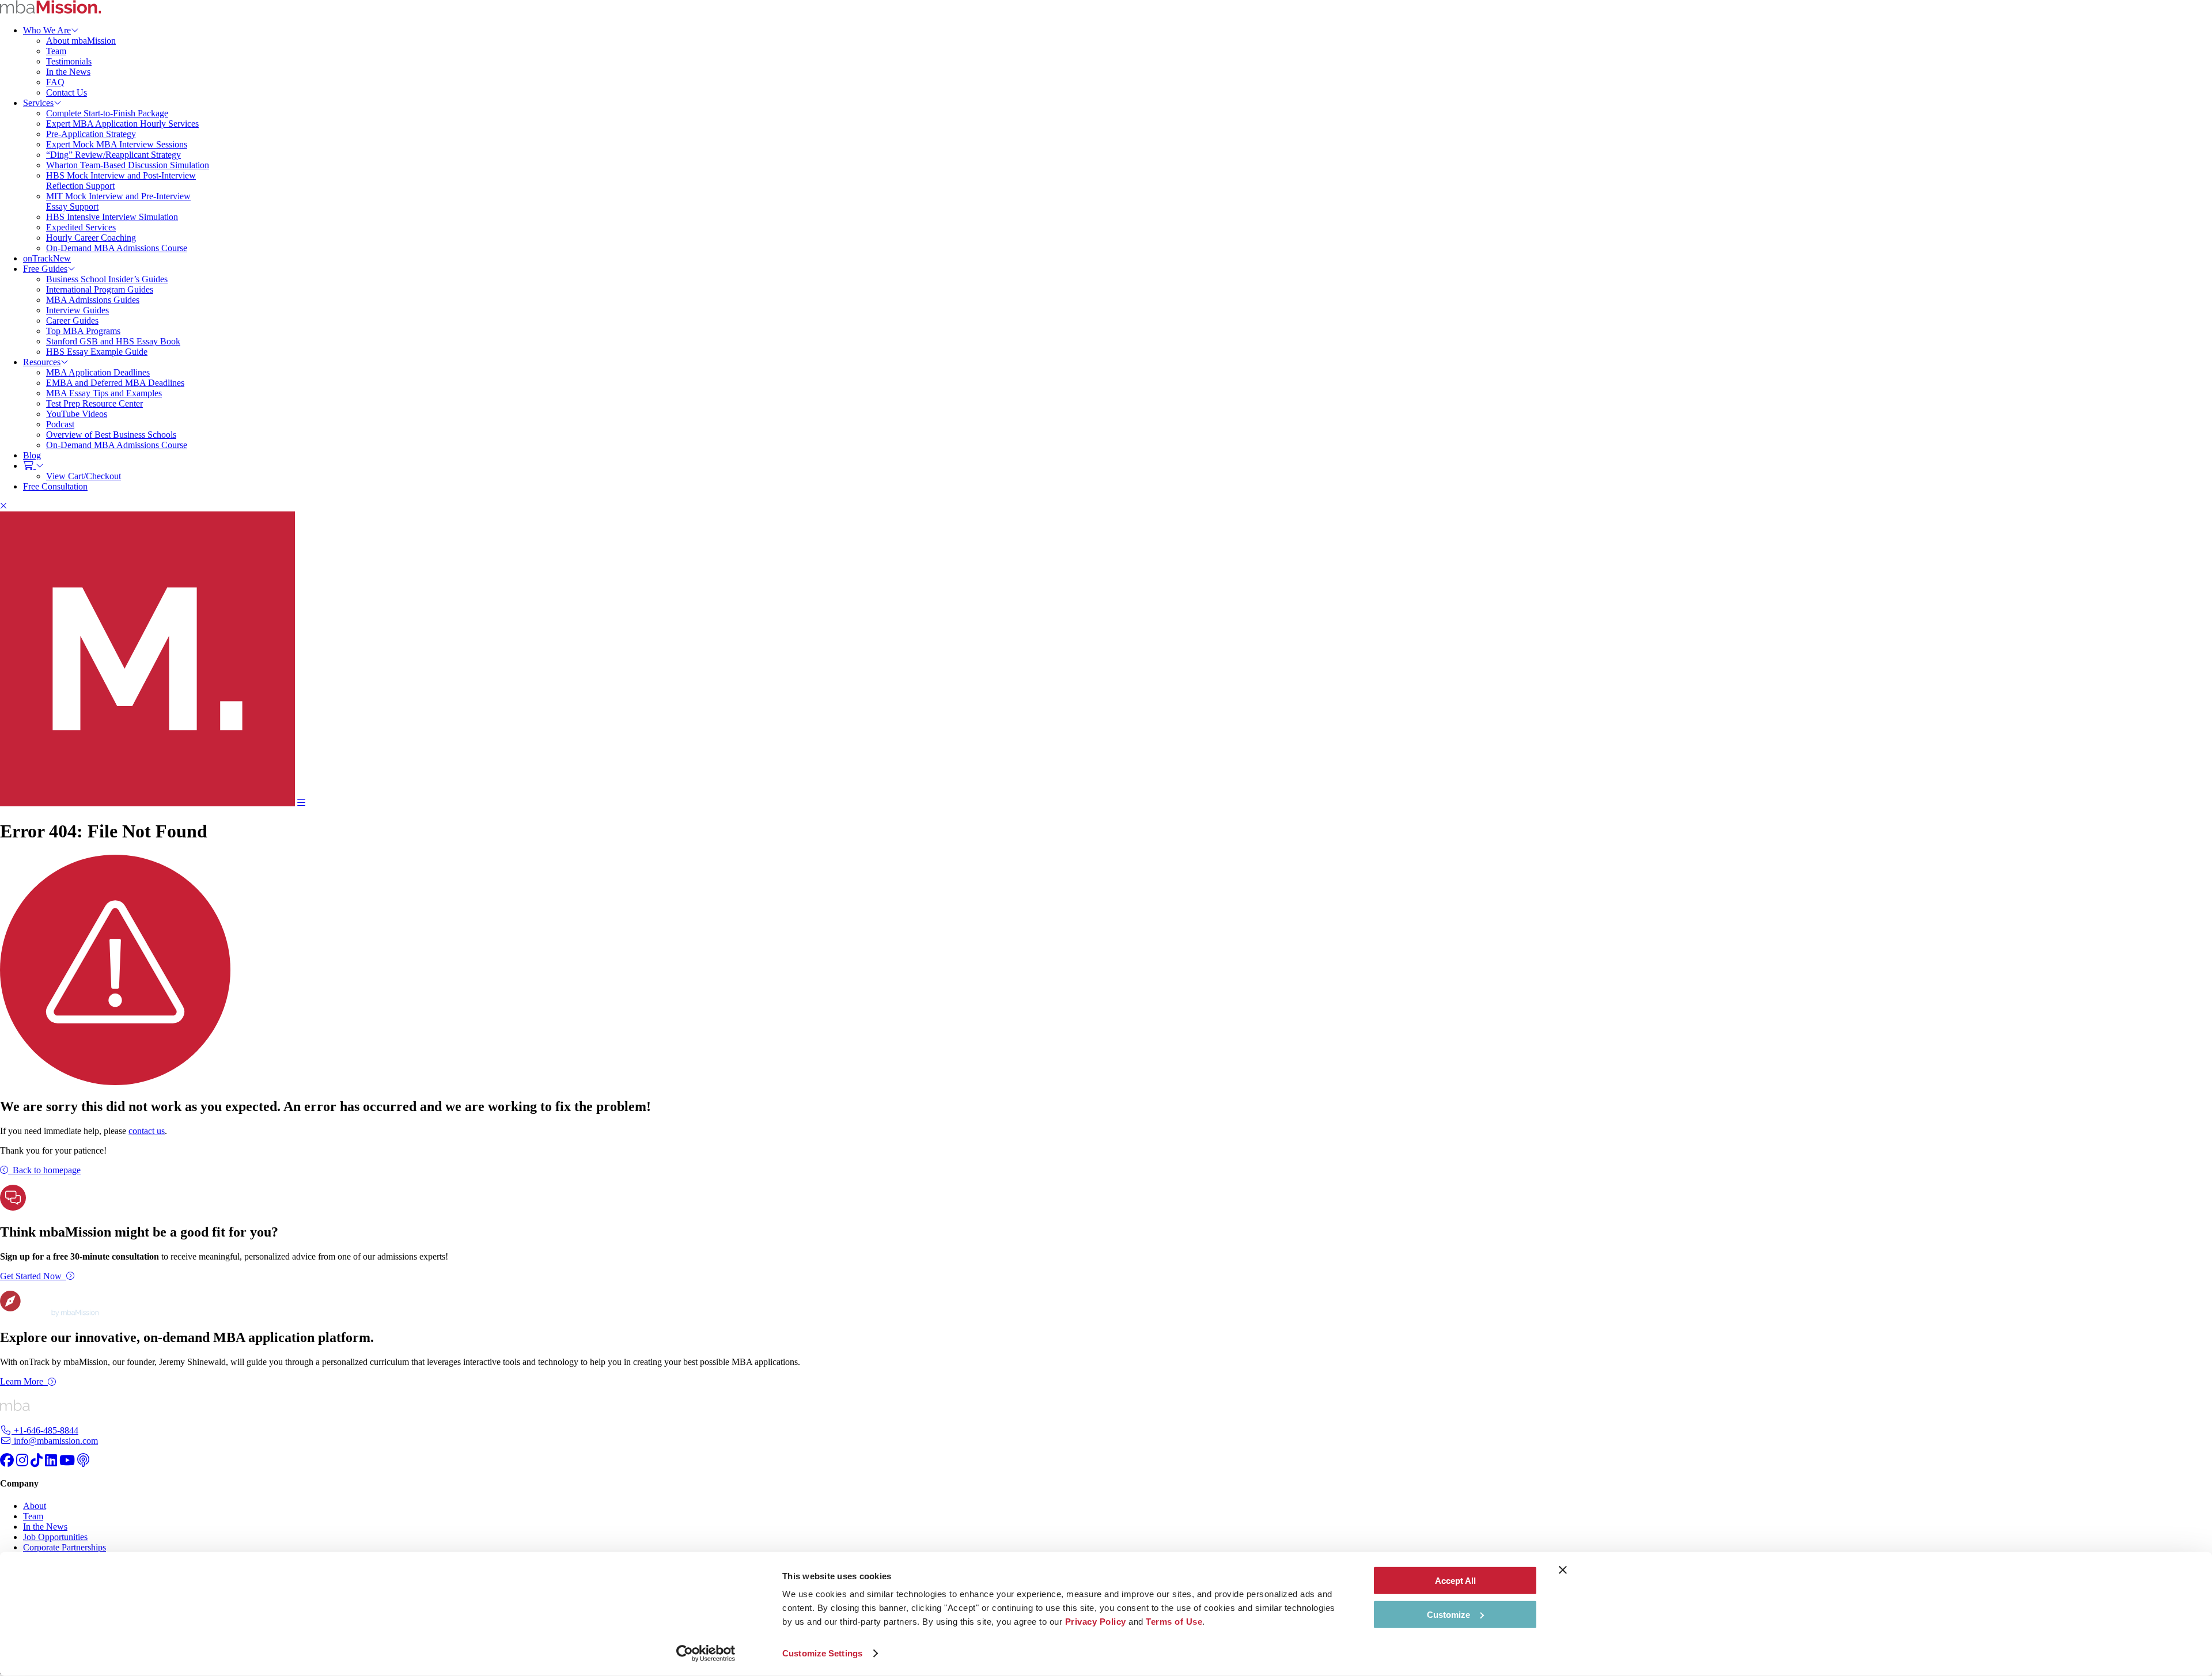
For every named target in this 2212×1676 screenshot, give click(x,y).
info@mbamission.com (55, 1441)
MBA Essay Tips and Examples (104, 393)
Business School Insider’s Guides (107, 279)
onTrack (47, 258)
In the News (68, 72)
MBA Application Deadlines (98, 372)
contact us (147, 1131)
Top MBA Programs (83, 331)
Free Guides (45, 269)
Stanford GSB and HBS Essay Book (113, 341)
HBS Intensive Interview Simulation (112, 217)
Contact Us (67, 92)
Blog (32, 455)
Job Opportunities (55, 1537)
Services (38, 103)
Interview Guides (77, 310)
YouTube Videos (77, 414)
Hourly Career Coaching (91, 238)
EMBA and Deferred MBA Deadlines (115, 383)
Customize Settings (822, 1653)
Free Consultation (55, 486)
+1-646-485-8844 (45, 1430)
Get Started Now (31, 1276)
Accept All (1455, 1581)
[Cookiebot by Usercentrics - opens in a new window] (706, 1654)
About (35, 1506)
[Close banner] (1563, 1570)
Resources (42, 362)
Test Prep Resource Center (94, 403)
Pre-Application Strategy (91, 134)
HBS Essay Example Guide (97, 352)
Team (56, 51)
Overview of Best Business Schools (111, 435)
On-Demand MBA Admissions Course (117, 248)
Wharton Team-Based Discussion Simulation (128, 165)
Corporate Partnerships (65, 1547)
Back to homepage (47, 1170)
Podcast (60, 424)
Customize (1448, 1614)
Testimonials (69, 61)
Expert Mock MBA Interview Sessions (117, 144)
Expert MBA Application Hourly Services (122, 124)
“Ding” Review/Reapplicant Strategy (113, 155)
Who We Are (47, 30)
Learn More (22, 1381)
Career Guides (72, 321)
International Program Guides (100, 289)
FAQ (55, 82)
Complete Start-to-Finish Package (107, 113)
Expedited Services (81, 227)
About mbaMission (81, 41)
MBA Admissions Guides (93, 300)
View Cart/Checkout (84, 476)
